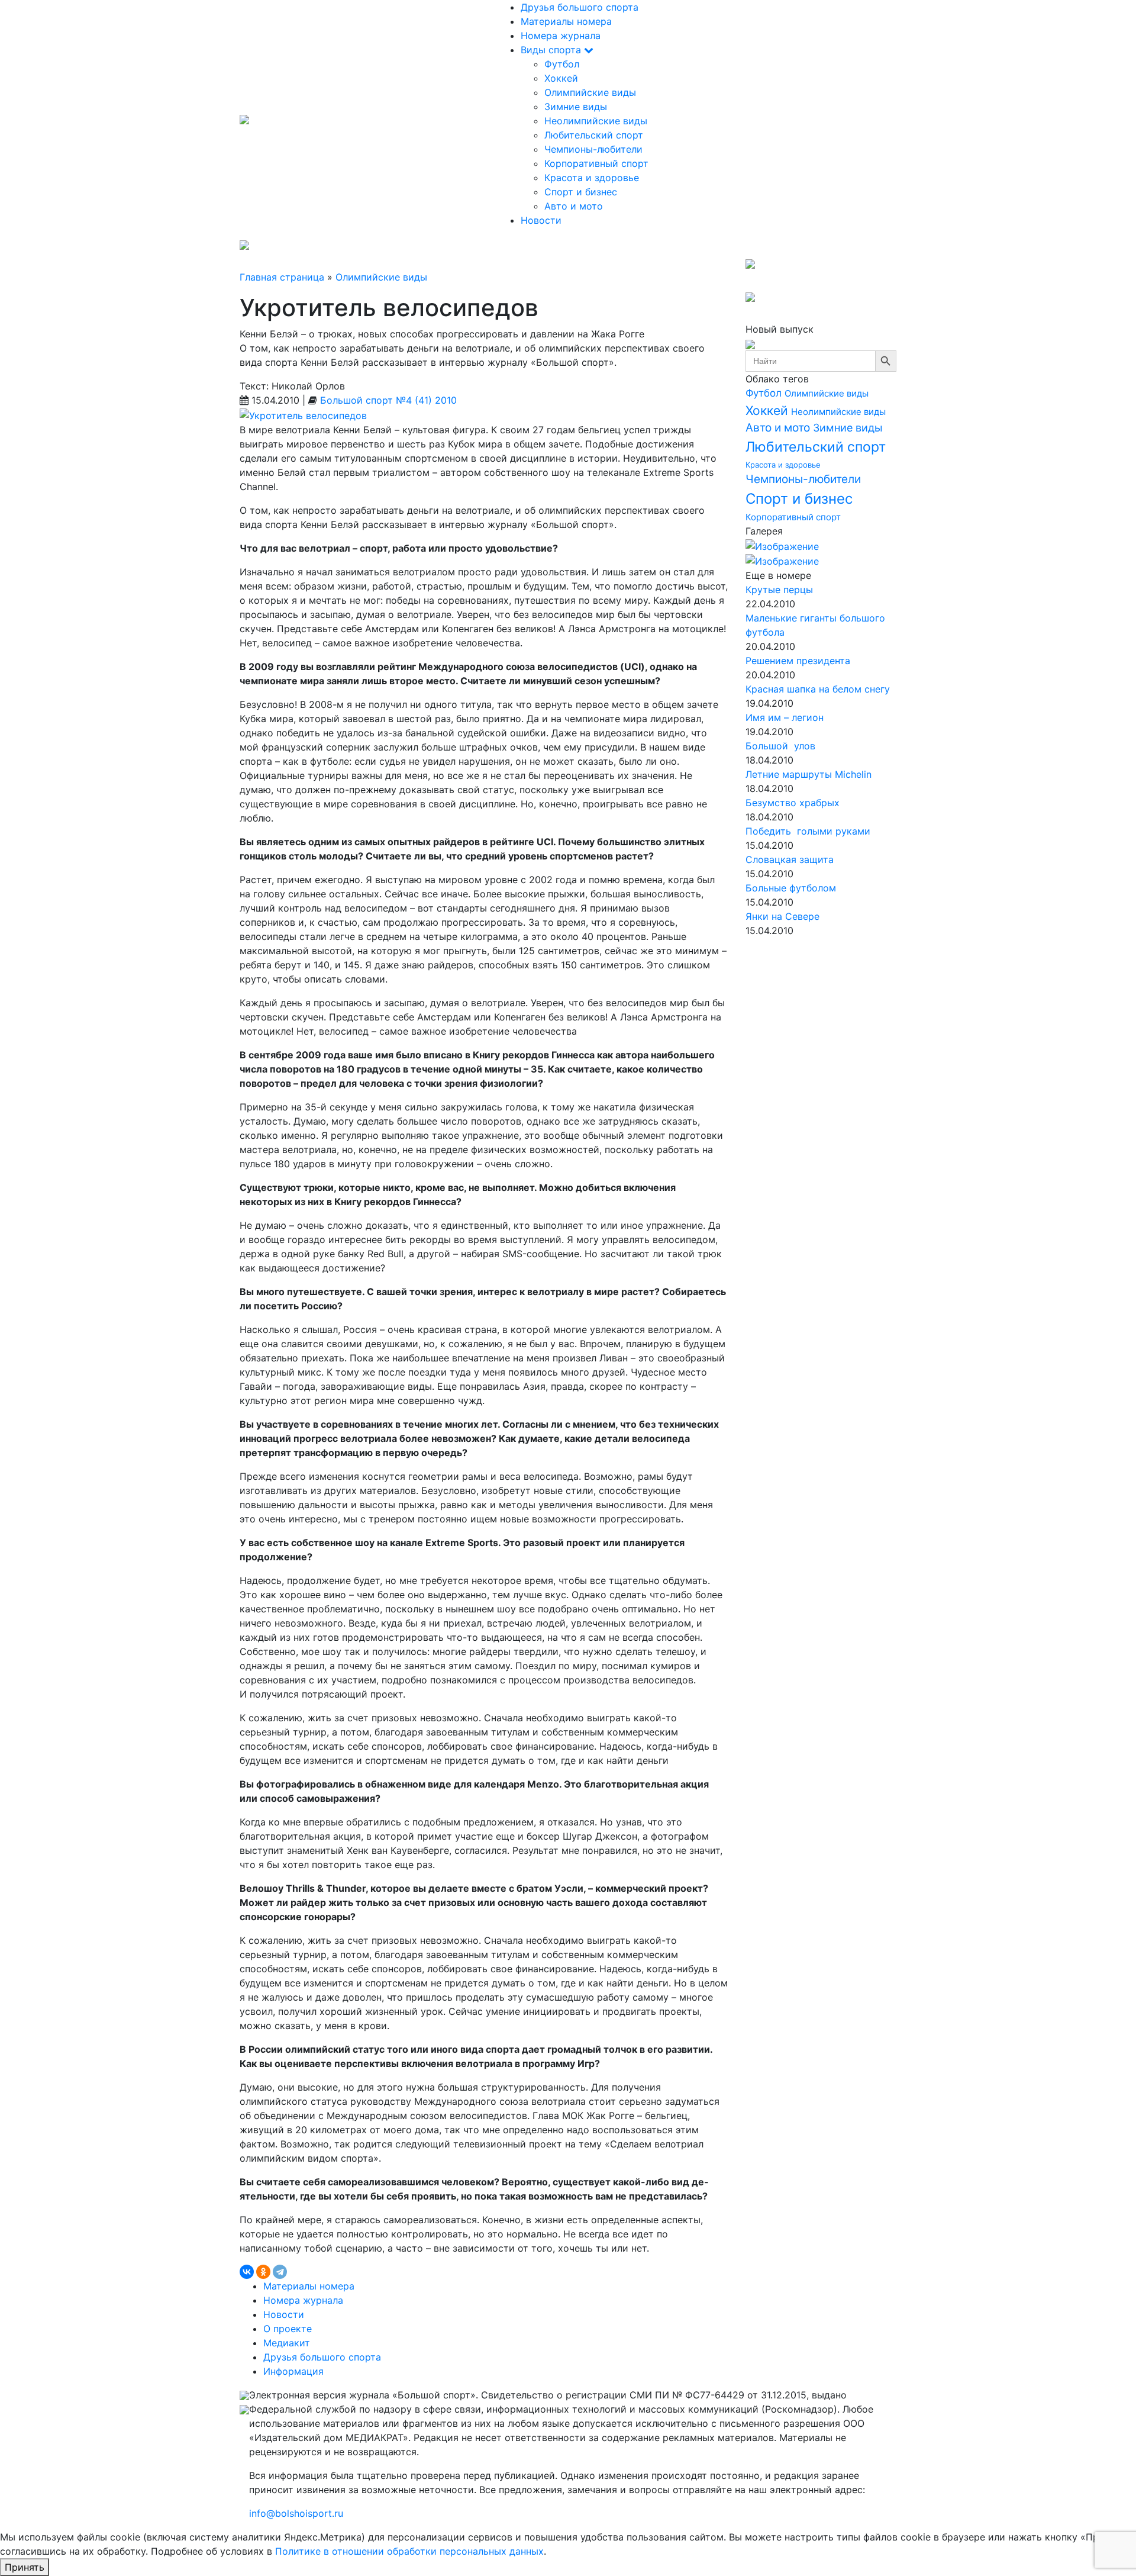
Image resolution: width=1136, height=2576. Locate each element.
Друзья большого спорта (580, 7)
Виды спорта (552, 50)
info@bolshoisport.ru (296, 2513)
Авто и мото (574, 206)
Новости (541, 220)
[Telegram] (280, 2272)
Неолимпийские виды (596, 121)
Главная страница (282, 277)
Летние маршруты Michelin (809, 774)
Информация (293, 2371)
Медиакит (287, 2343)
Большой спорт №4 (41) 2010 (388, 400)
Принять (25, 2567)
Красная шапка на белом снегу (818, 689)
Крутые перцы (779, 590)
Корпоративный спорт (596, 163)
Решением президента (798, 661)
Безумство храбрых (793, 803)
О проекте (288, 2329)
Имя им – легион (785, 717)
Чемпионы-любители (593, 149)
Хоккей (561, 78)
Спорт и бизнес (581, 192)
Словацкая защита (790, 859)
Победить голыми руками (808, 831)
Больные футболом (791, 888)
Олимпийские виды (590, 92)
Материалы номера (566, 21)
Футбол (562, 64)
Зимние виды (576, 107)
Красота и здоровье (592, 178)
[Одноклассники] (263, 2272)
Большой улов (780, 746)
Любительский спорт (594, 135)
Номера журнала (561, 36)
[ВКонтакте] (247, 2272)
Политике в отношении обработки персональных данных (409, 2551)
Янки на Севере (782, 916)
